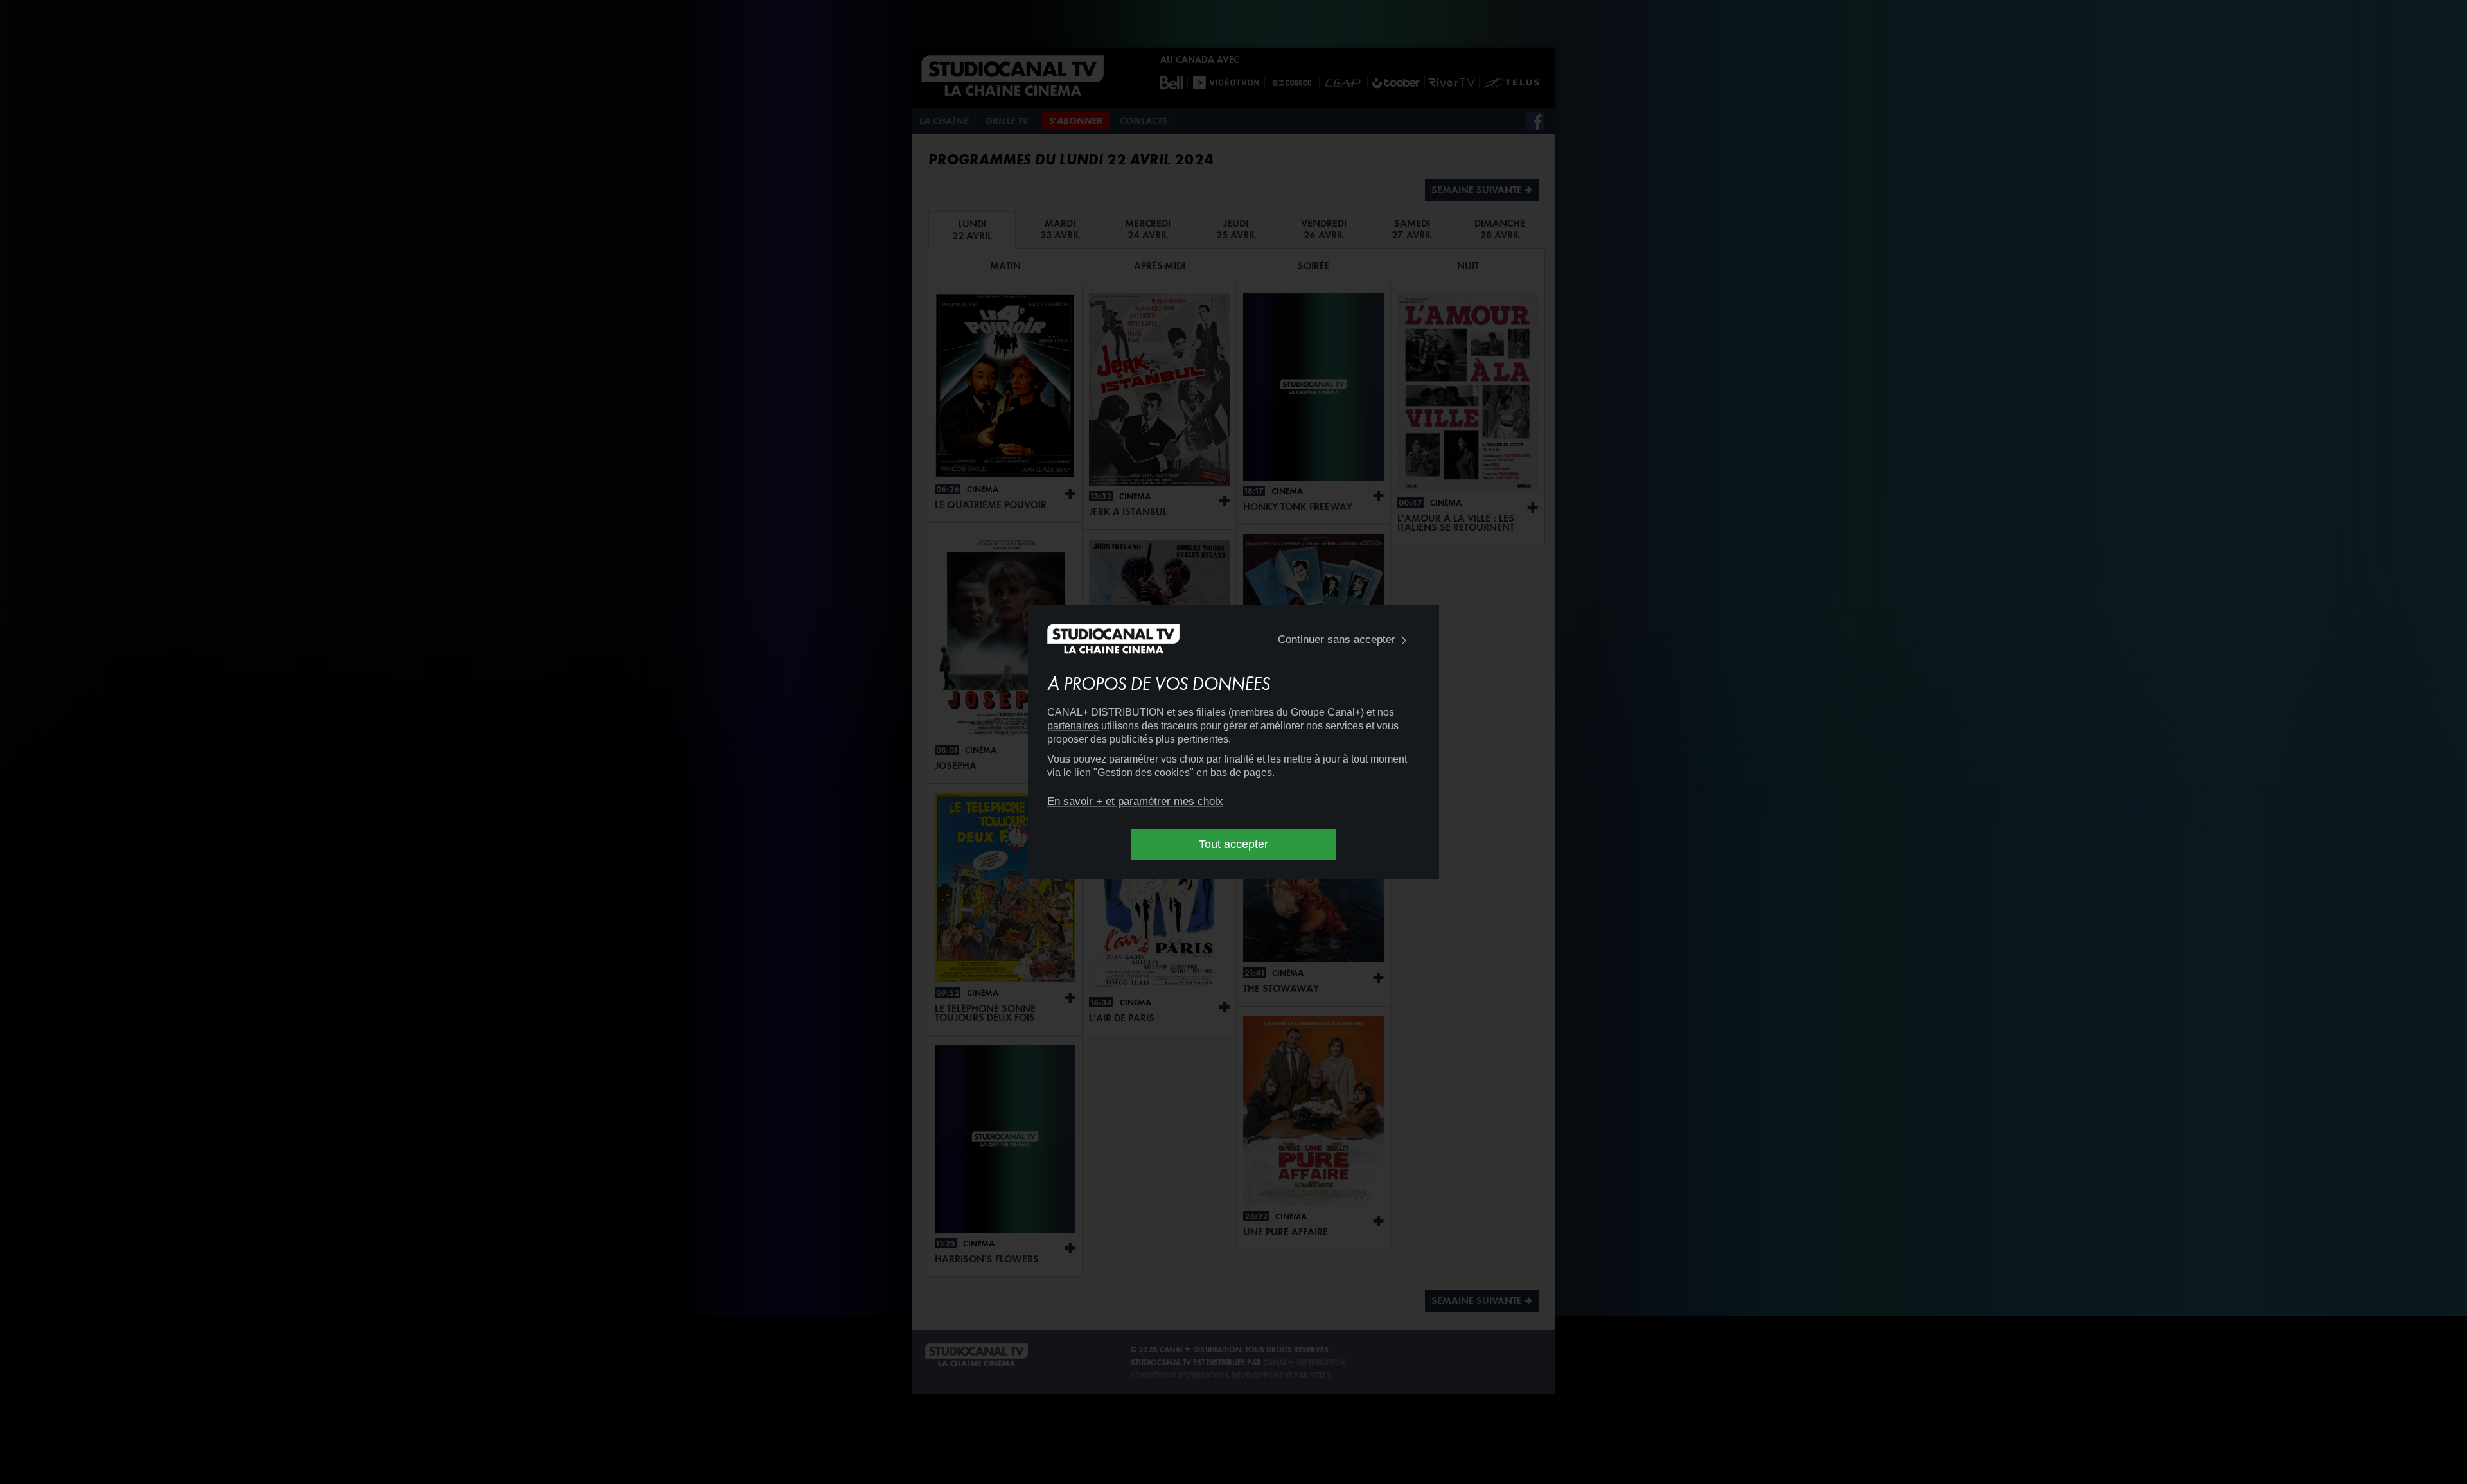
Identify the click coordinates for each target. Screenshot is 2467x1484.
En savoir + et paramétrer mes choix (1135, 801)
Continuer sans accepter (1337, 640)
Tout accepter (1233, 844)
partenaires (1073, 726)
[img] (1404, 640)
